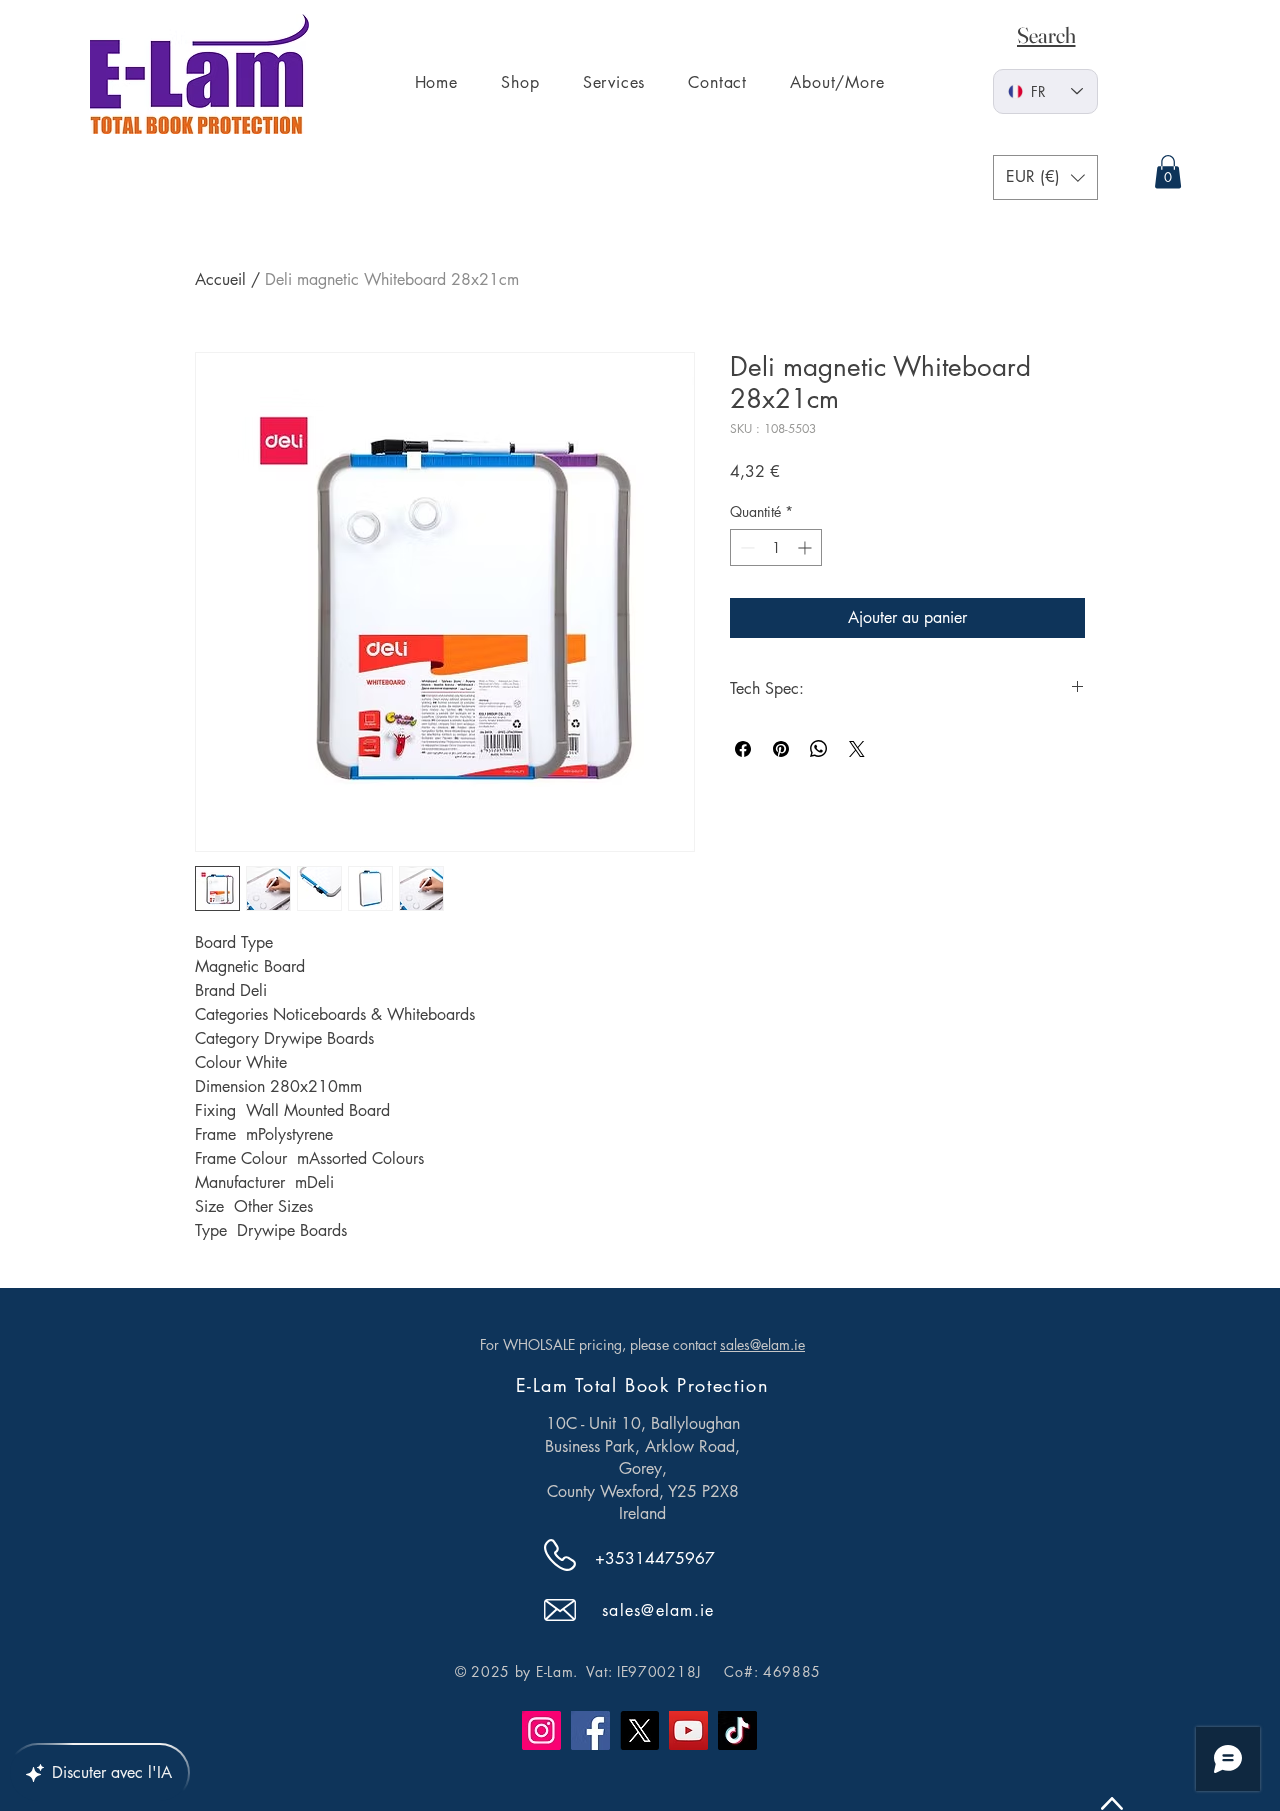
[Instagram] (541, 1730)
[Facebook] (590, 1730)
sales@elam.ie (762, 1344)
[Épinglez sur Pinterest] (781, 749)
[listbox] (1045, 177)
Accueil (220, 279)
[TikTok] (737, 1730)
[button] (1045, 177)
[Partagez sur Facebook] (743, 749)
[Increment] (806, 547)
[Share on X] (857, 749)
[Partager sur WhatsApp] (819, 749)
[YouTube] (688, 1730)
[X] (639, 1730)
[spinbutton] (776, 547)
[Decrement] (745, 547)
